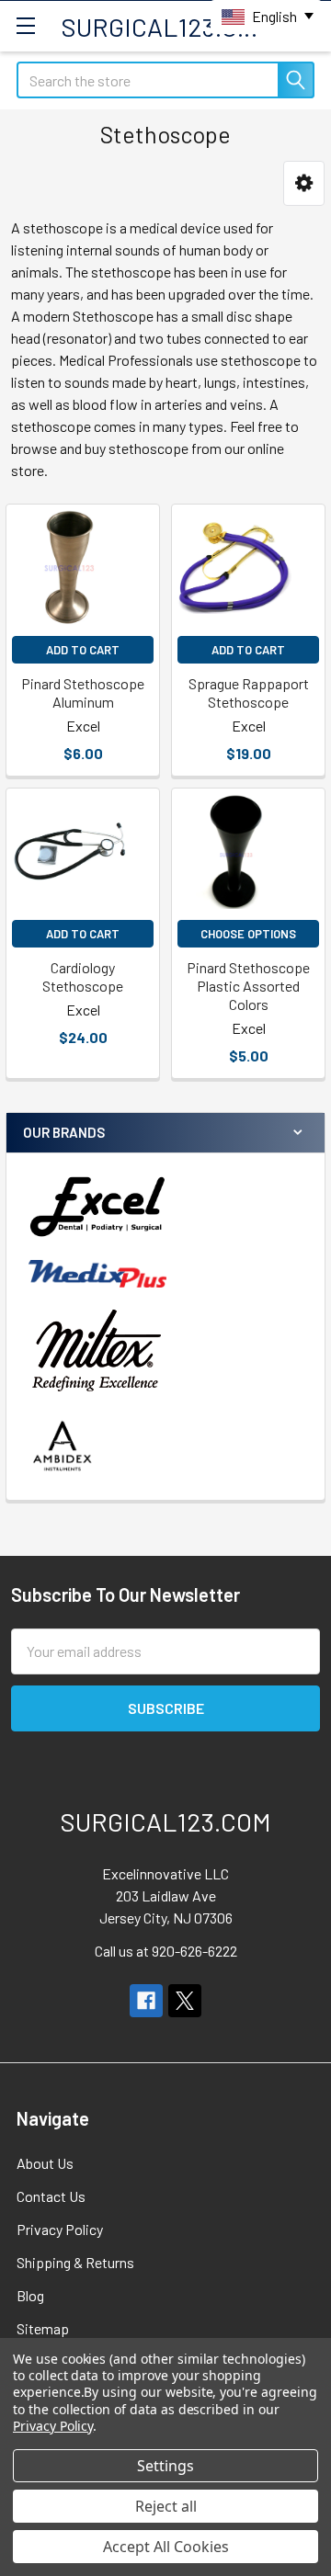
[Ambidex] (63, 1446)
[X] (185, 2001)
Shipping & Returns (75, 2262)
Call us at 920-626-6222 (166, 1951)
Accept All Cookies (166, 2547)
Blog (30, 2295)
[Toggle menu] (25, 25)
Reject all (166, 2506)
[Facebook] (146, 2001)
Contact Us (51, 2196)
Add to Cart (83, 650)
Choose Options (248, 934)
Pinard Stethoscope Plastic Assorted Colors (248, 986)
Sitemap (43, 2328)
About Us (45, 2163)
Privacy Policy (60, 2229)
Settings (165, 2466)
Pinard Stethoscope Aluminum (83, 692)
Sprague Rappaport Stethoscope (249, 692)
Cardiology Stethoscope (83, 976)
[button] (304, 183)
